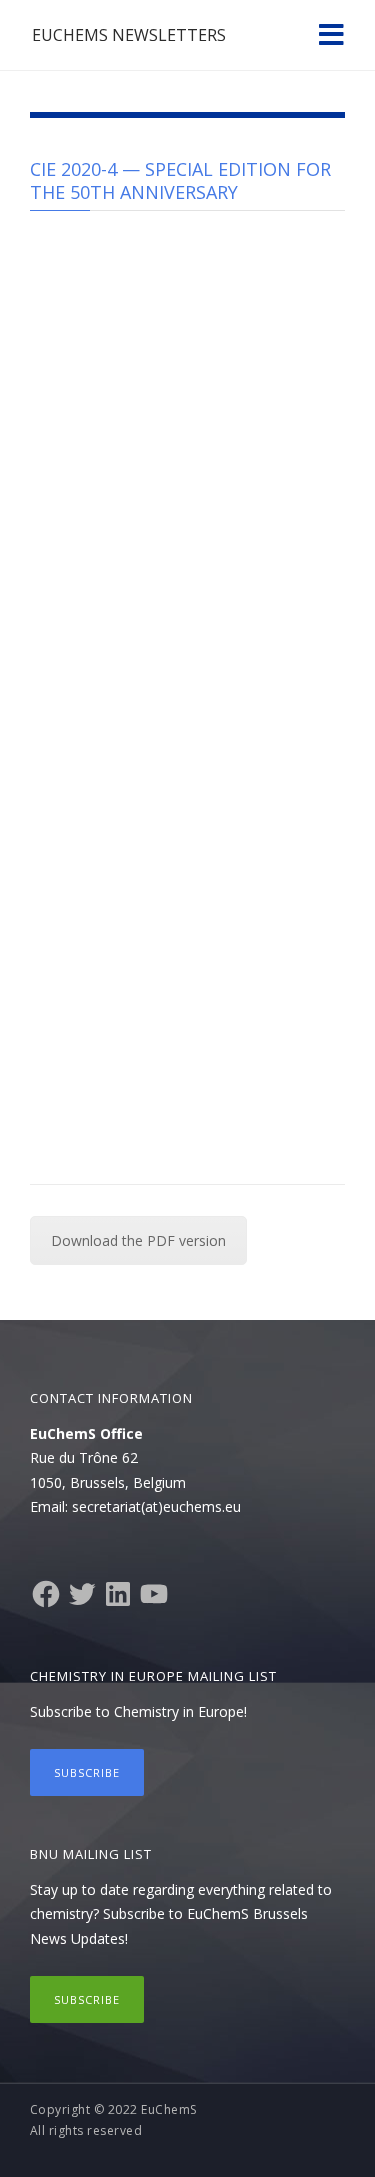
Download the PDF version (138, 1240)
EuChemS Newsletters (129, 35)
